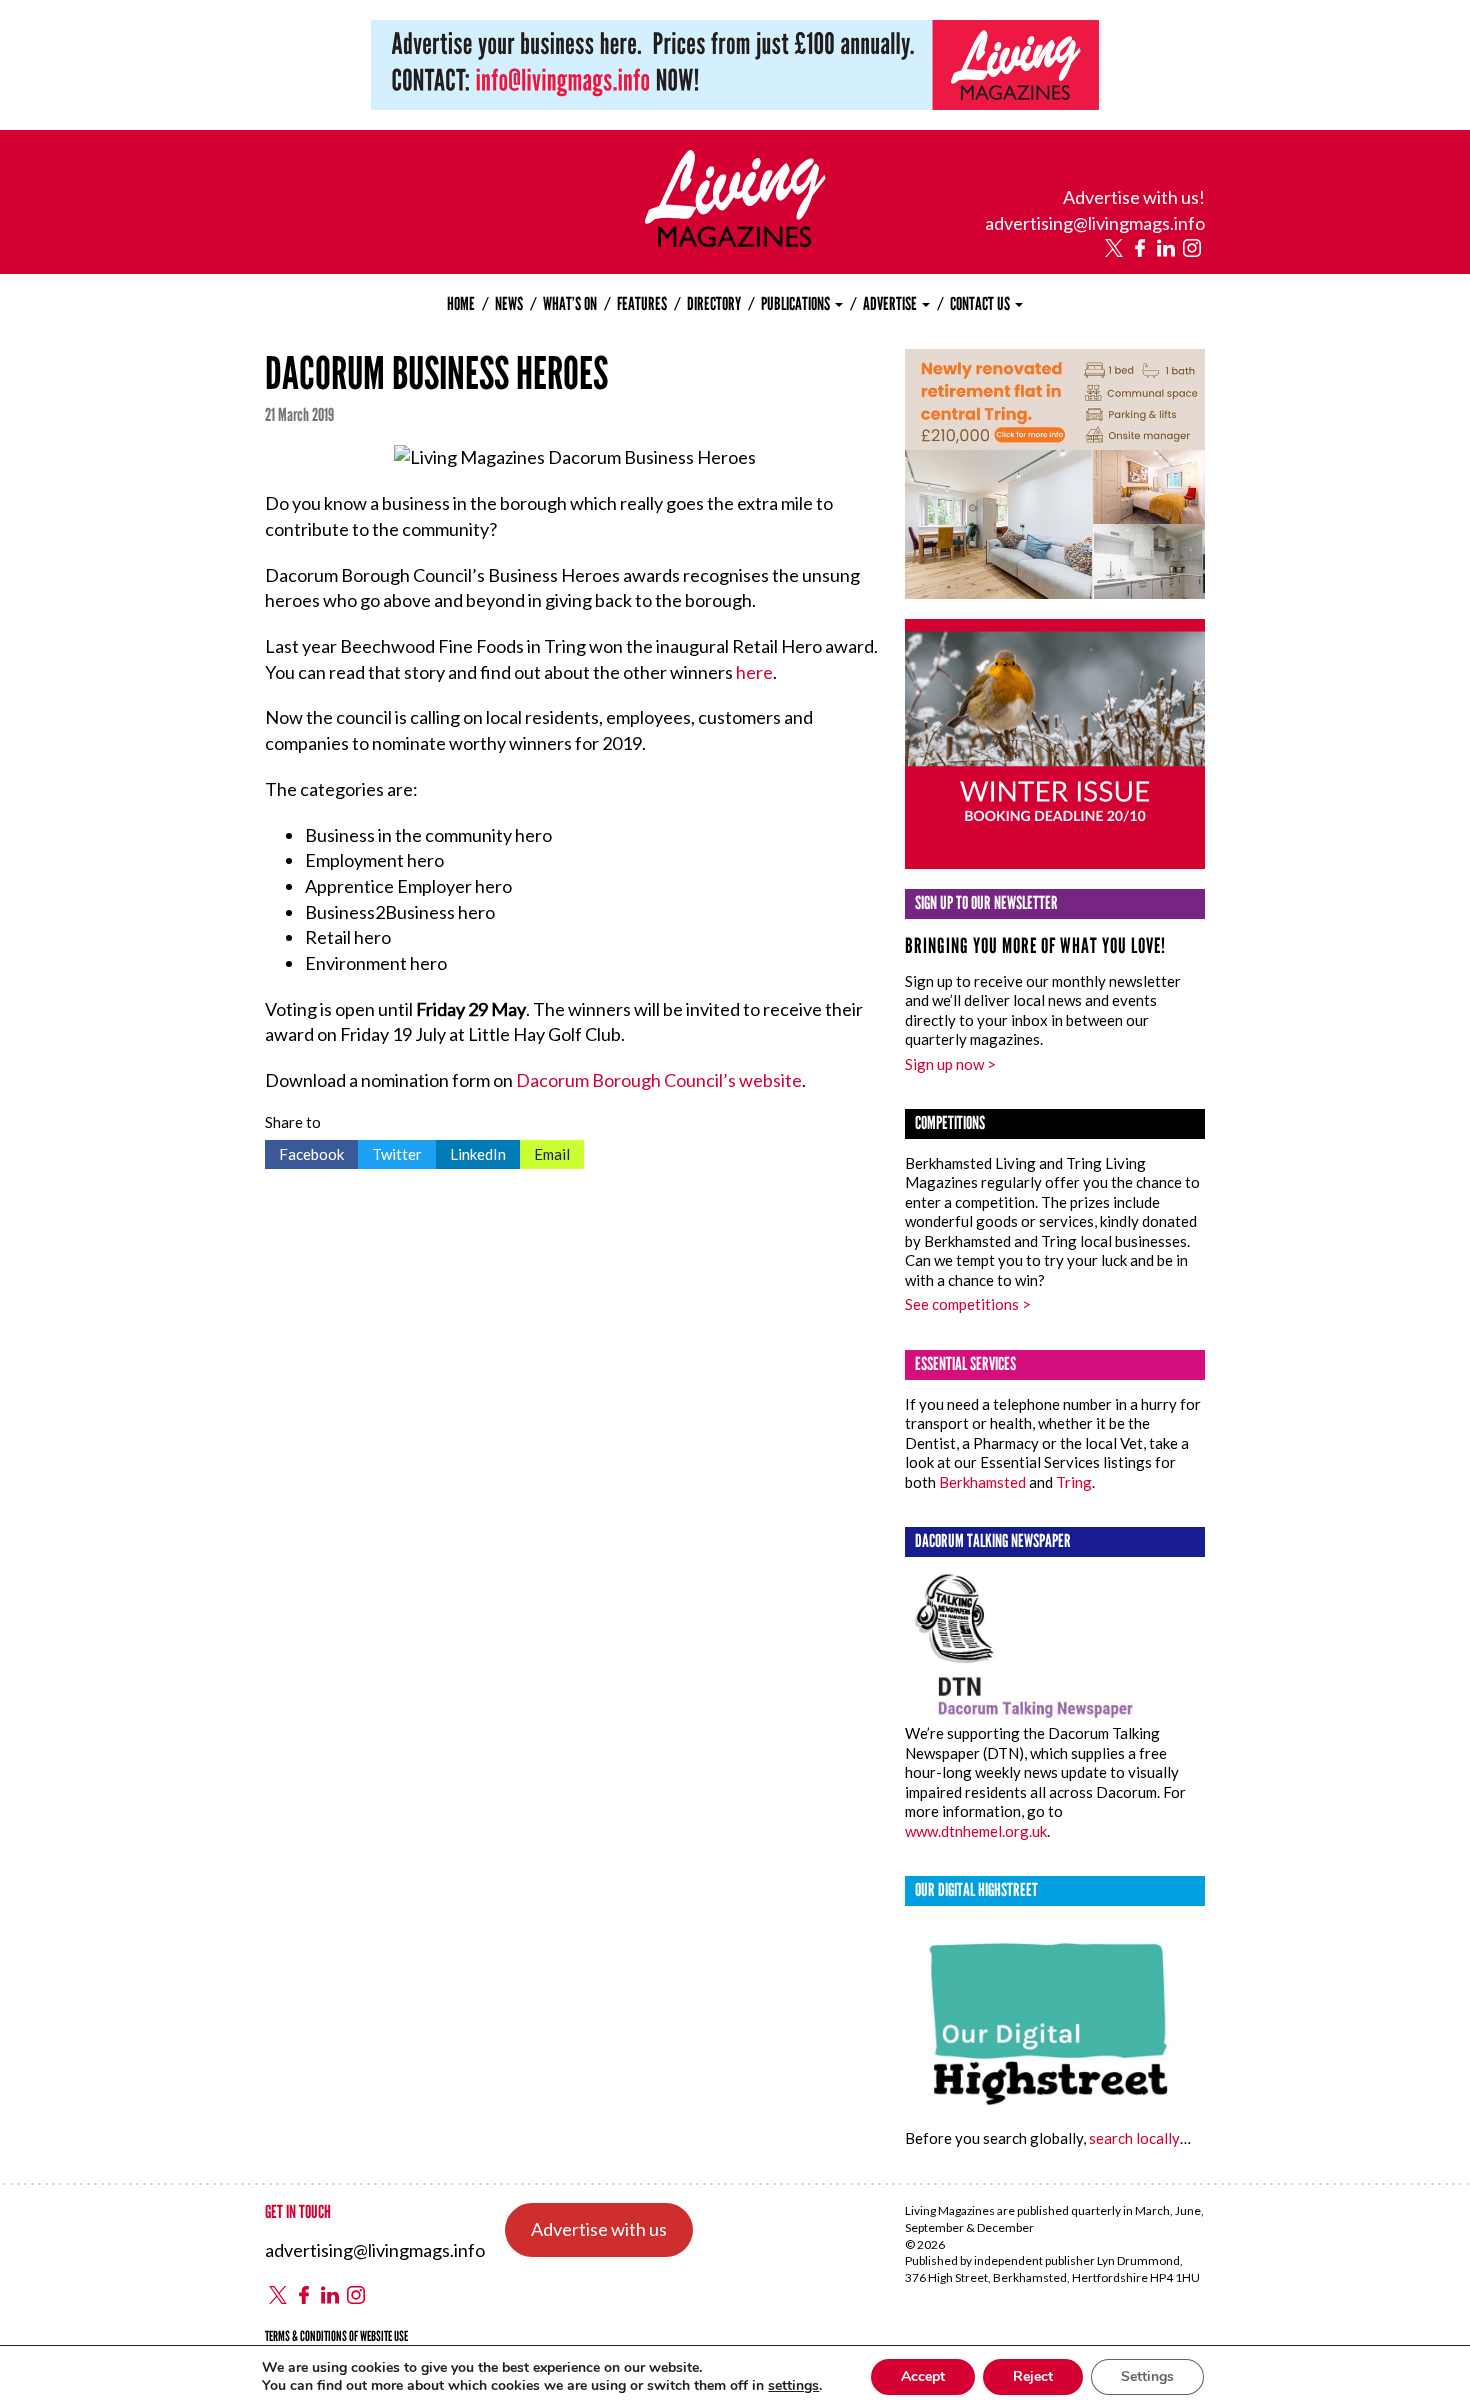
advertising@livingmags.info (1095, 223)
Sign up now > (950, 1064)
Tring (1074, 1482)
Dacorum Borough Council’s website (659, 1080)
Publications (797, 304)
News (509, 304)
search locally (1134, 2138)
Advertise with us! (1134, 197)
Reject (1033, 2376)
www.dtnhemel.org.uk (976, 1831)
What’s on (570, 304)
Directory (714, 304)
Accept (923, 2376)
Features (642, 304)
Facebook (304, 1151)
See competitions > (968, 1304)
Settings (1147, 2376)
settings (793, 2386)
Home (461, 304)
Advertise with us (599, 2229)
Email (545, 1151)
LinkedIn (471, 1151)
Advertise (891, 304)
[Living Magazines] (735, 240)
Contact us (981, 304)
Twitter (390, 1151)
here (754, 672)
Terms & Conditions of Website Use (336, 2336)
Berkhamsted (982, 1482)
